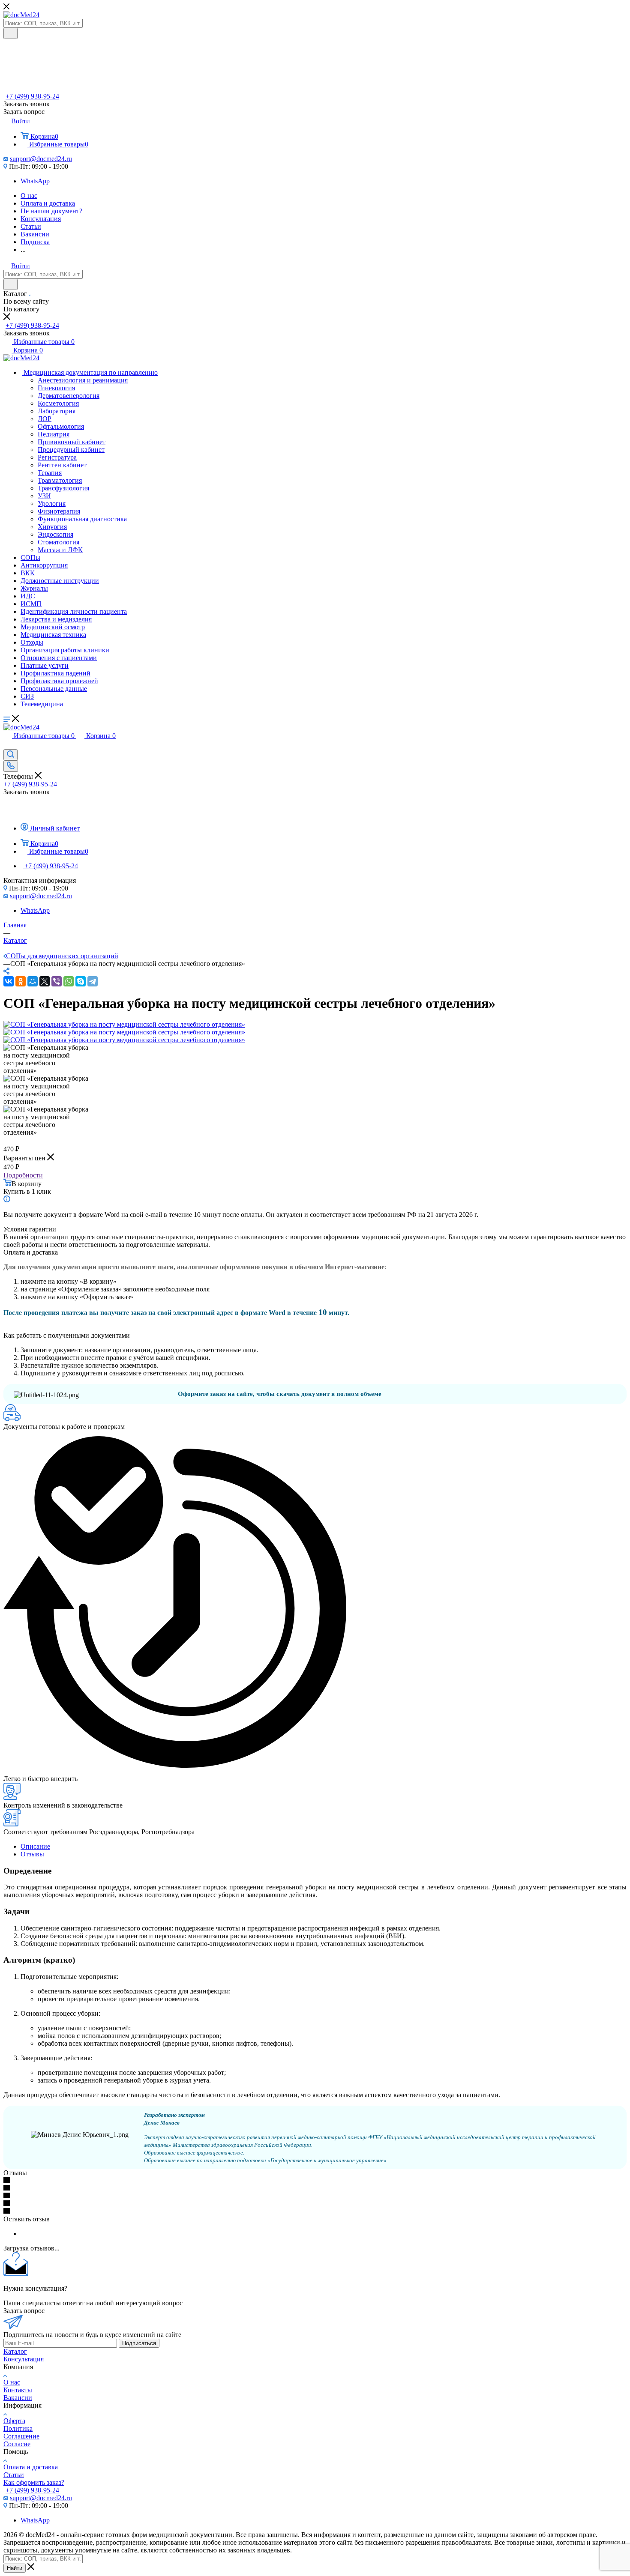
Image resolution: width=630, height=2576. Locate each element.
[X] (45, 981)
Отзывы (32, 1854)
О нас (12, 2382)
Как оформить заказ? (34, 2482)
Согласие (17, 2444)
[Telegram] (93, 981)
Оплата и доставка (31, 2467)
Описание (35, 1846)
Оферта (14, 2421)
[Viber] (57, 981)
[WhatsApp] (69, 981)
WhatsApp (35, 181)
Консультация (24, 2359)
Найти (15, 2568)
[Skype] (81, 981)
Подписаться (139, 2343)
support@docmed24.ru (41, 159)
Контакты (18, 2390)
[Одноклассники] (21, 981)
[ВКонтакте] (9, 981)
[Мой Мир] (33, 981)
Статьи (14, 2475)
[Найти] (10, 33)
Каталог (15, 2351)
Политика (18, 2428)
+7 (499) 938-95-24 (32, 96)
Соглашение (21, 2436)
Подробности (23, 1175)
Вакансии (18, 2398)
